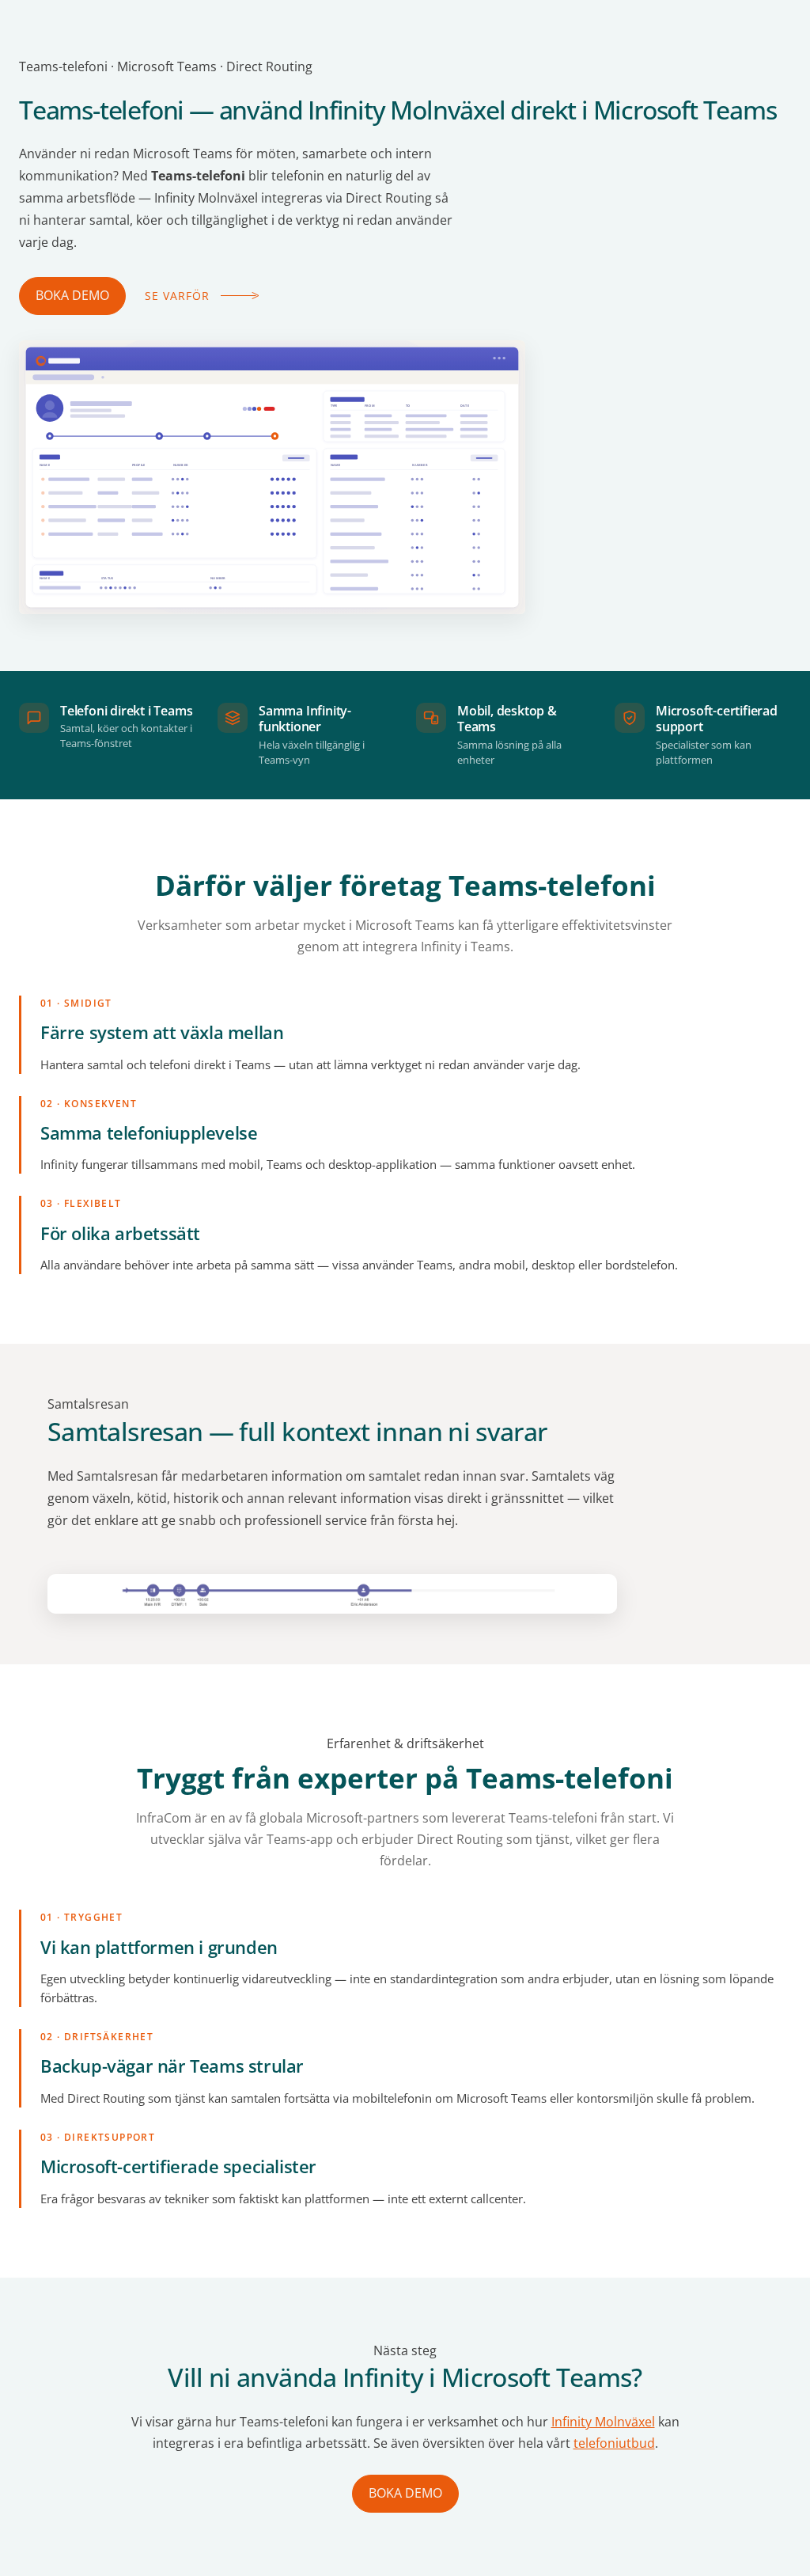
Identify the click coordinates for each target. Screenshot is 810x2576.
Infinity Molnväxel (603, 2422)
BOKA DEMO (72, 295)
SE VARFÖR (177, 296)
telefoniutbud (614, 2443)
